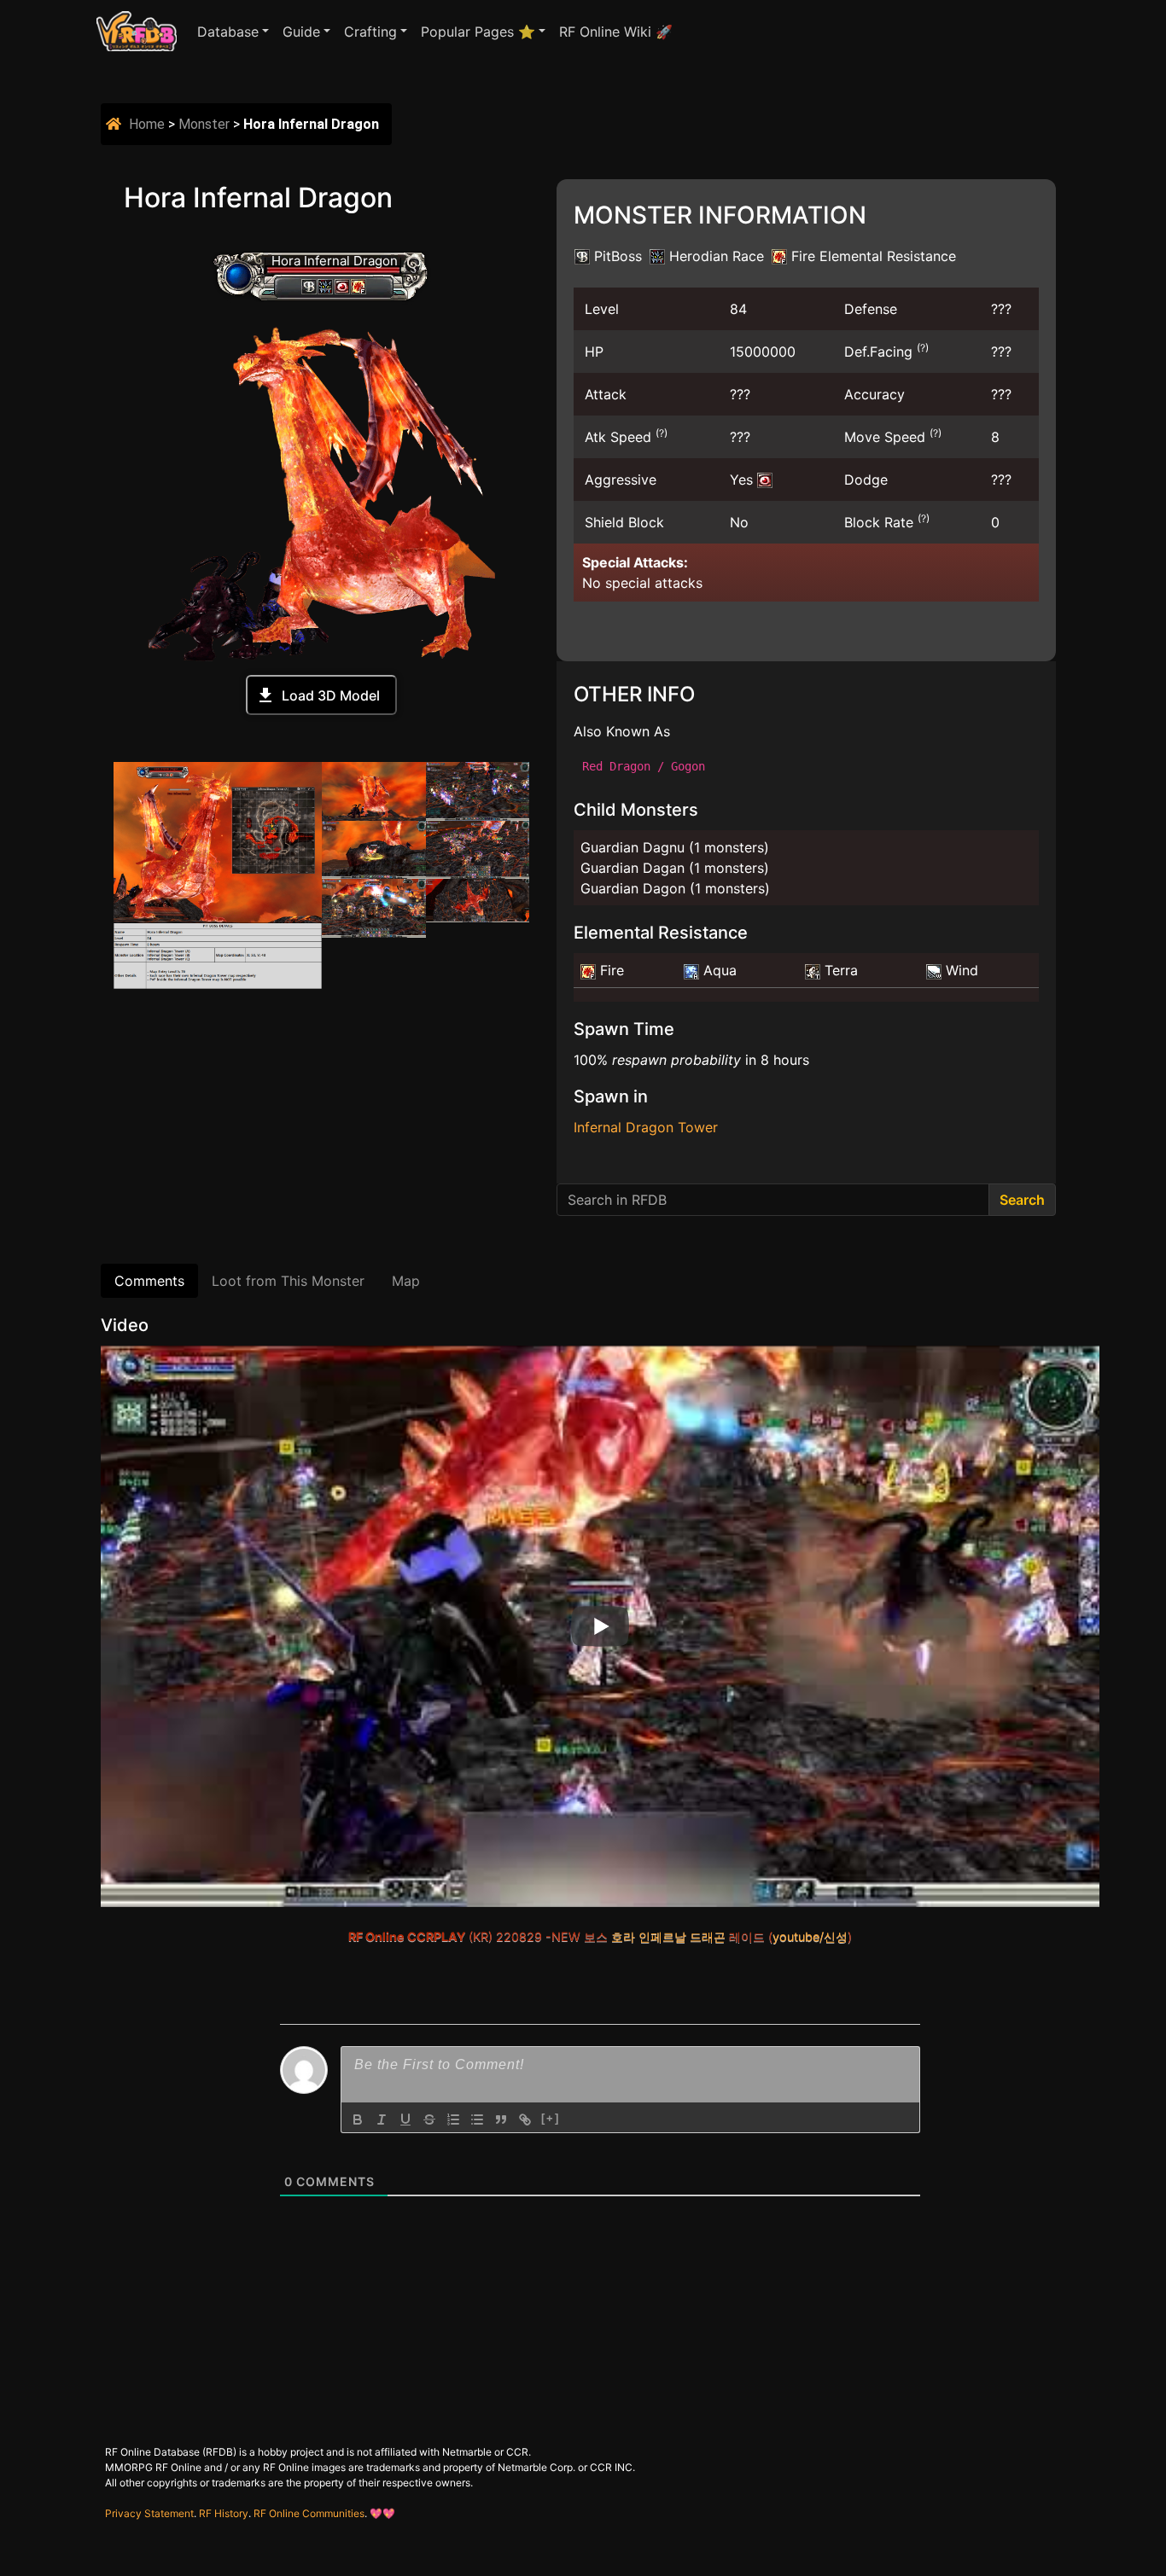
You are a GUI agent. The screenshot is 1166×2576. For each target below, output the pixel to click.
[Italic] (382, 2120)
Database (228, 32)
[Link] (525, 2120)
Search (1022, 1200)
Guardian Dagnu (633, 847)
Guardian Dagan (633, 868)
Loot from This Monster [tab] (288, 1281)
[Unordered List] (477, 2120)
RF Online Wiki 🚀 (616, 32)
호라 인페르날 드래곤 (668, 1936)
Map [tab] (406, 1281)
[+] (551, 2118)
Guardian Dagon (633, 888)
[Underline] (405, 2120)
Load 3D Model (331, 695)
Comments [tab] (149, 1281)
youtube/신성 (810, 1936)
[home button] (116, 124)
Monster (204, 124)
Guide (301, 32)
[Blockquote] (501, 2120)
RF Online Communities (309, 2513)
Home (147, 124)
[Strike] (429, 2120)
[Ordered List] (453, 2120)
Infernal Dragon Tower (646, 1127)
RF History (224, 2513)
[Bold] (358, 2120)
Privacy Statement (149, 2513)
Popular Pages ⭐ (478, 32)
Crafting (370, 32)
